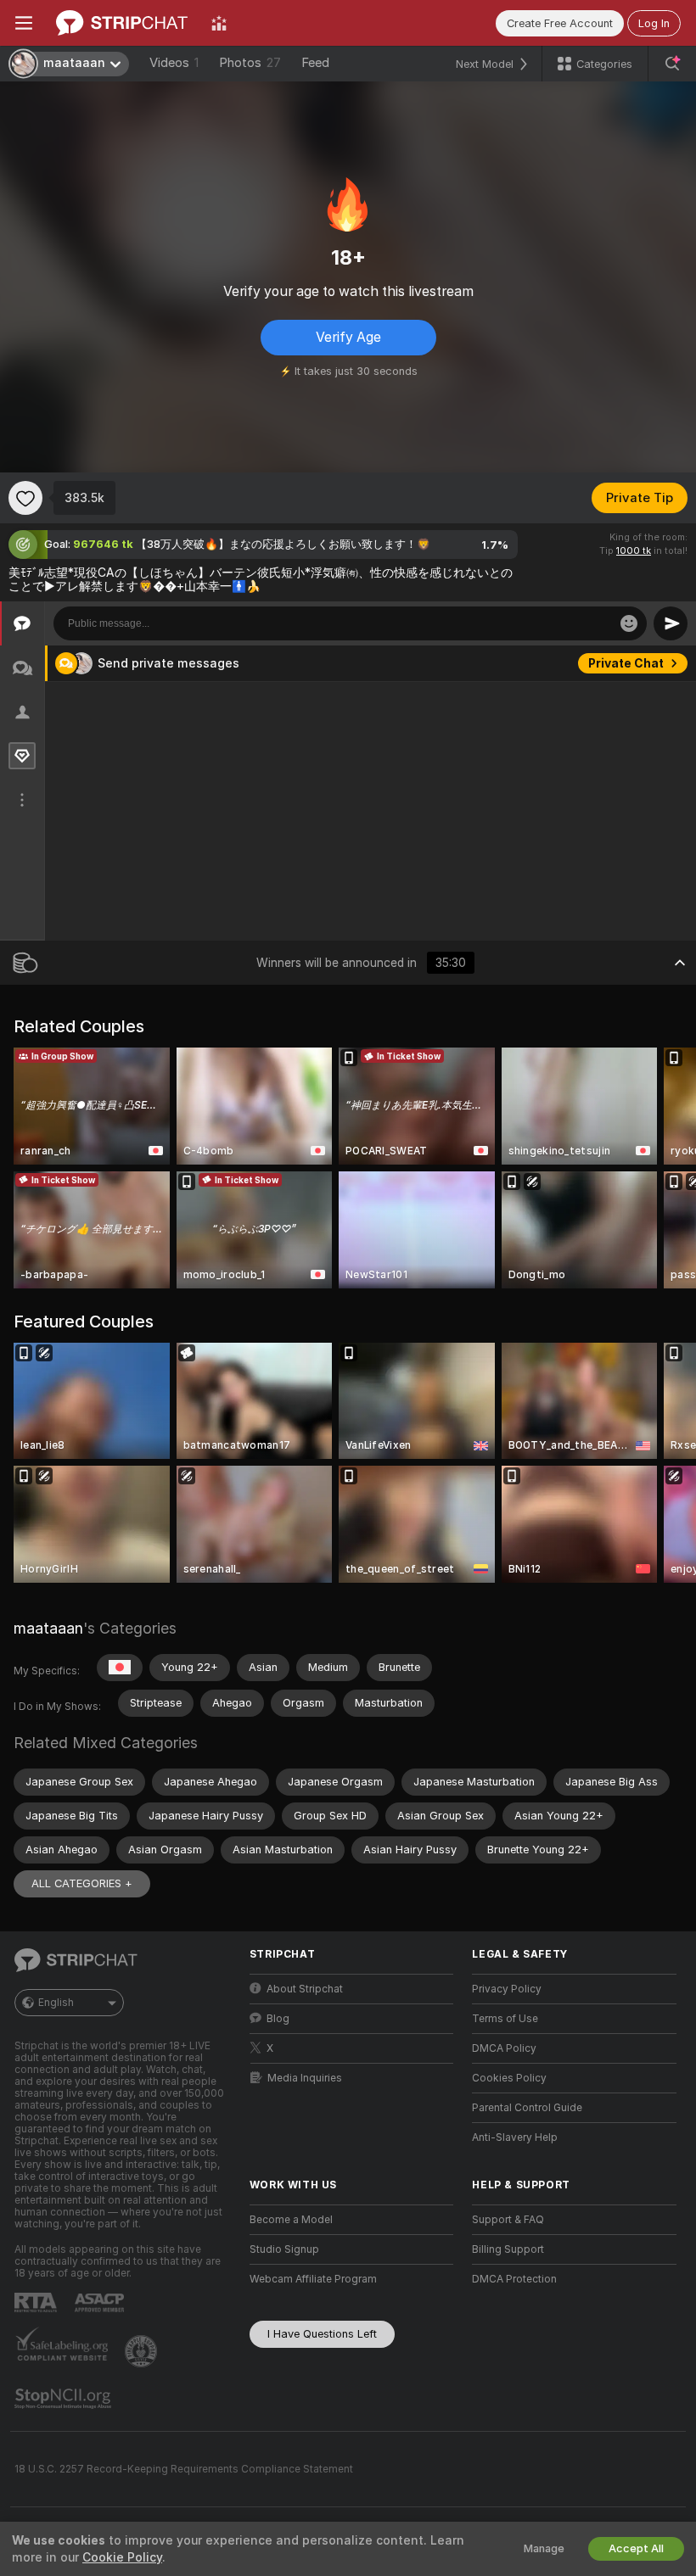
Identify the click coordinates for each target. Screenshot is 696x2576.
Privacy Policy (507, 1989)
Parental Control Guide (527, 2108)
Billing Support (508, 2249)
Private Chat (626, 663)
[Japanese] (120, 1668)
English (56, 2003)
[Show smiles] (629, 623)
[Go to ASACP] (101, 2303)
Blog (278, 2019)
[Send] (671, 623)
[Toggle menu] (24, 23)
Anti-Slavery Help (515, 2137)
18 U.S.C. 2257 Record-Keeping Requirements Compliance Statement (184, 2469)
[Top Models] (219, 23)
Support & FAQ (508, 2220)
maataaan (48, 1628)
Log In (654, 23)
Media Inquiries (305, 2078)
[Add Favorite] (25, 498)
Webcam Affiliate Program (313, 2279)
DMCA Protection (514, 2279)
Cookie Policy (122, 2557)
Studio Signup (284, 2249)
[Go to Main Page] (122, 23)
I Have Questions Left (322, 2334)
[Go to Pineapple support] (143, 2351)
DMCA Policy (504, 2048)
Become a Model (291, 2220)
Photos (250, 63)
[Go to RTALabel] (37, 2302)
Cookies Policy (509, 2078)
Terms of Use (505, 2019)
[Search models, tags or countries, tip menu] (672, 64)
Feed (315, 63)
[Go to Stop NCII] (65, 2399)
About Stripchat (305, 1989)
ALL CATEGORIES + (82, 1883)
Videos (174, 63)
